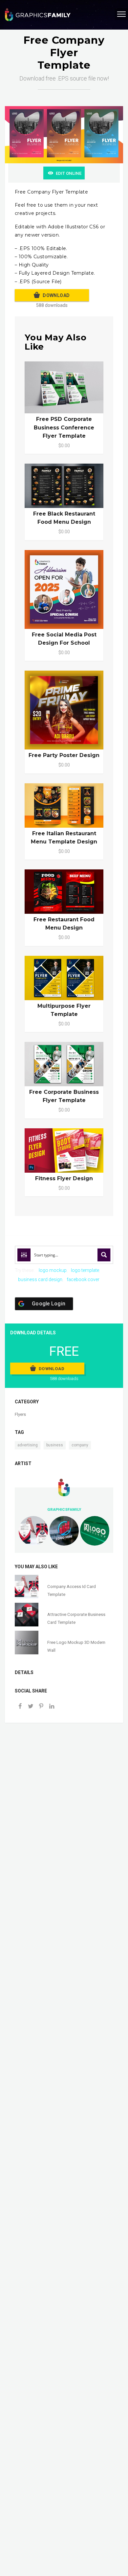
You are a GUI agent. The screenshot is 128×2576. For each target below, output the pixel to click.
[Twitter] (31, 1707)
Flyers (20, 1414)
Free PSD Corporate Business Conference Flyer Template (64, 427)
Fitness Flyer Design (64, 1178)
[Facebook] (20, 1707)
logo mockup (53, 1270)
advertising (28, 1445)
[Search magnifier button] (104, 1255)
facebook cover (83, 1279)
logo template (85, 1270)
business (55, 1445)
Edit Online (69, 173)
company (80, 1445)
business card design (40, 1279)
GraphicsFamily (64, 1509)
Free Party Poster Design (64, 755)
